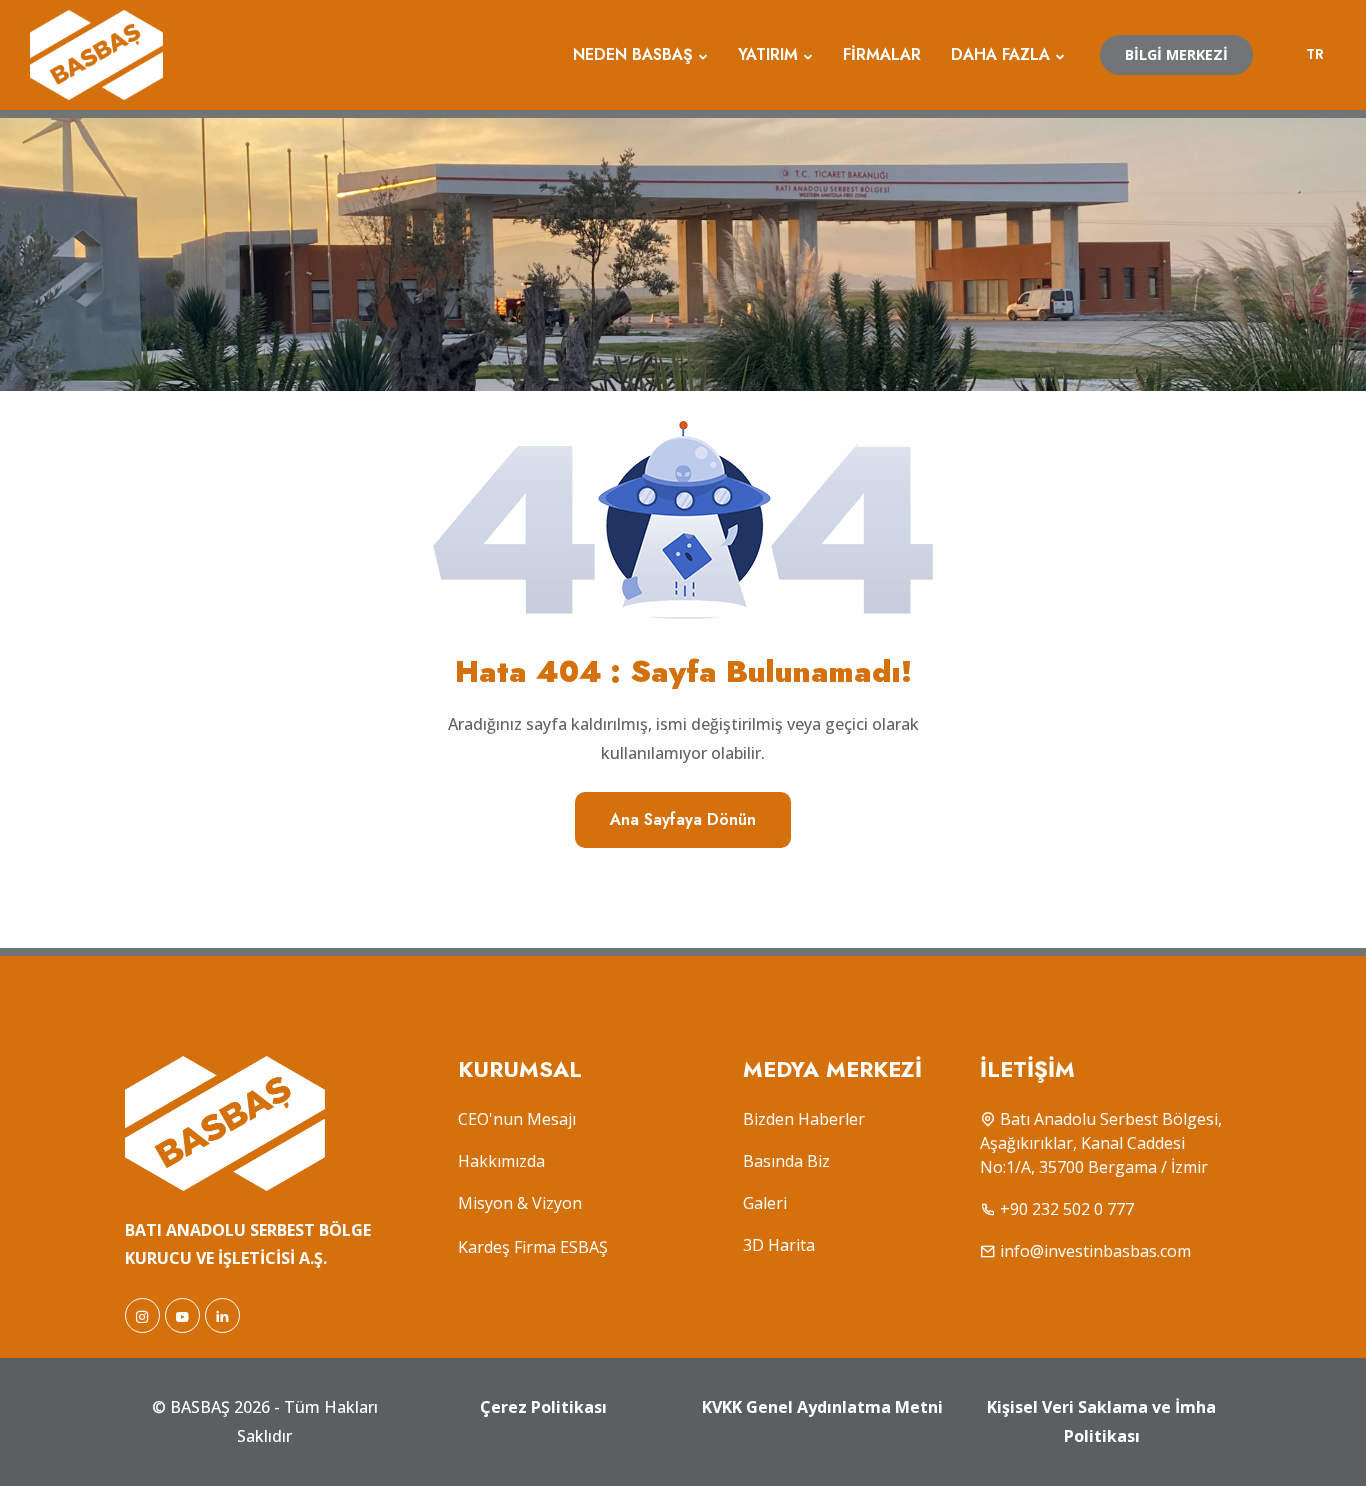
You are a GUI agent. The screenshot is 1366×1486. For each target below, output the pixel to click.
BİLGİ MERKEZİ (1176, 54)
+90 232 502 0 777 (1067, 1209)
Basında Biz (786, 1161)
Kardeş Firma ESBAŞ (533, 1247)
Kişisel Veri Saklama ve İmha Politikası (1101, 1421)
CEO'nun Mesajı (517, 1119)
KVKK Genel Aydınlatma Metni (822, 1407)
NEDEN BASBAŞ (633, 54)
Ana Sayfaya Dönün (683, 819)
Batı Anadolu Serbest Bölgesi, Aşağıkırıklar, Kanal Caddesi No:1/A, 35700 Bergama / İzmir (1101, 1143)
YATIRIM (768, 54)
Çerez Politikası (543, 1407)
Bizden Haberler (804, 1119)
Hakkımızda (501, 1161)
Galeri (765, 1203)
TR (1315, 54)
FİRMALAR (882, 54)
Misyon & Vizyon (520, 1203)
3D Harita (779, 1245)
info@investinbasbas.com (1095, 1251)
